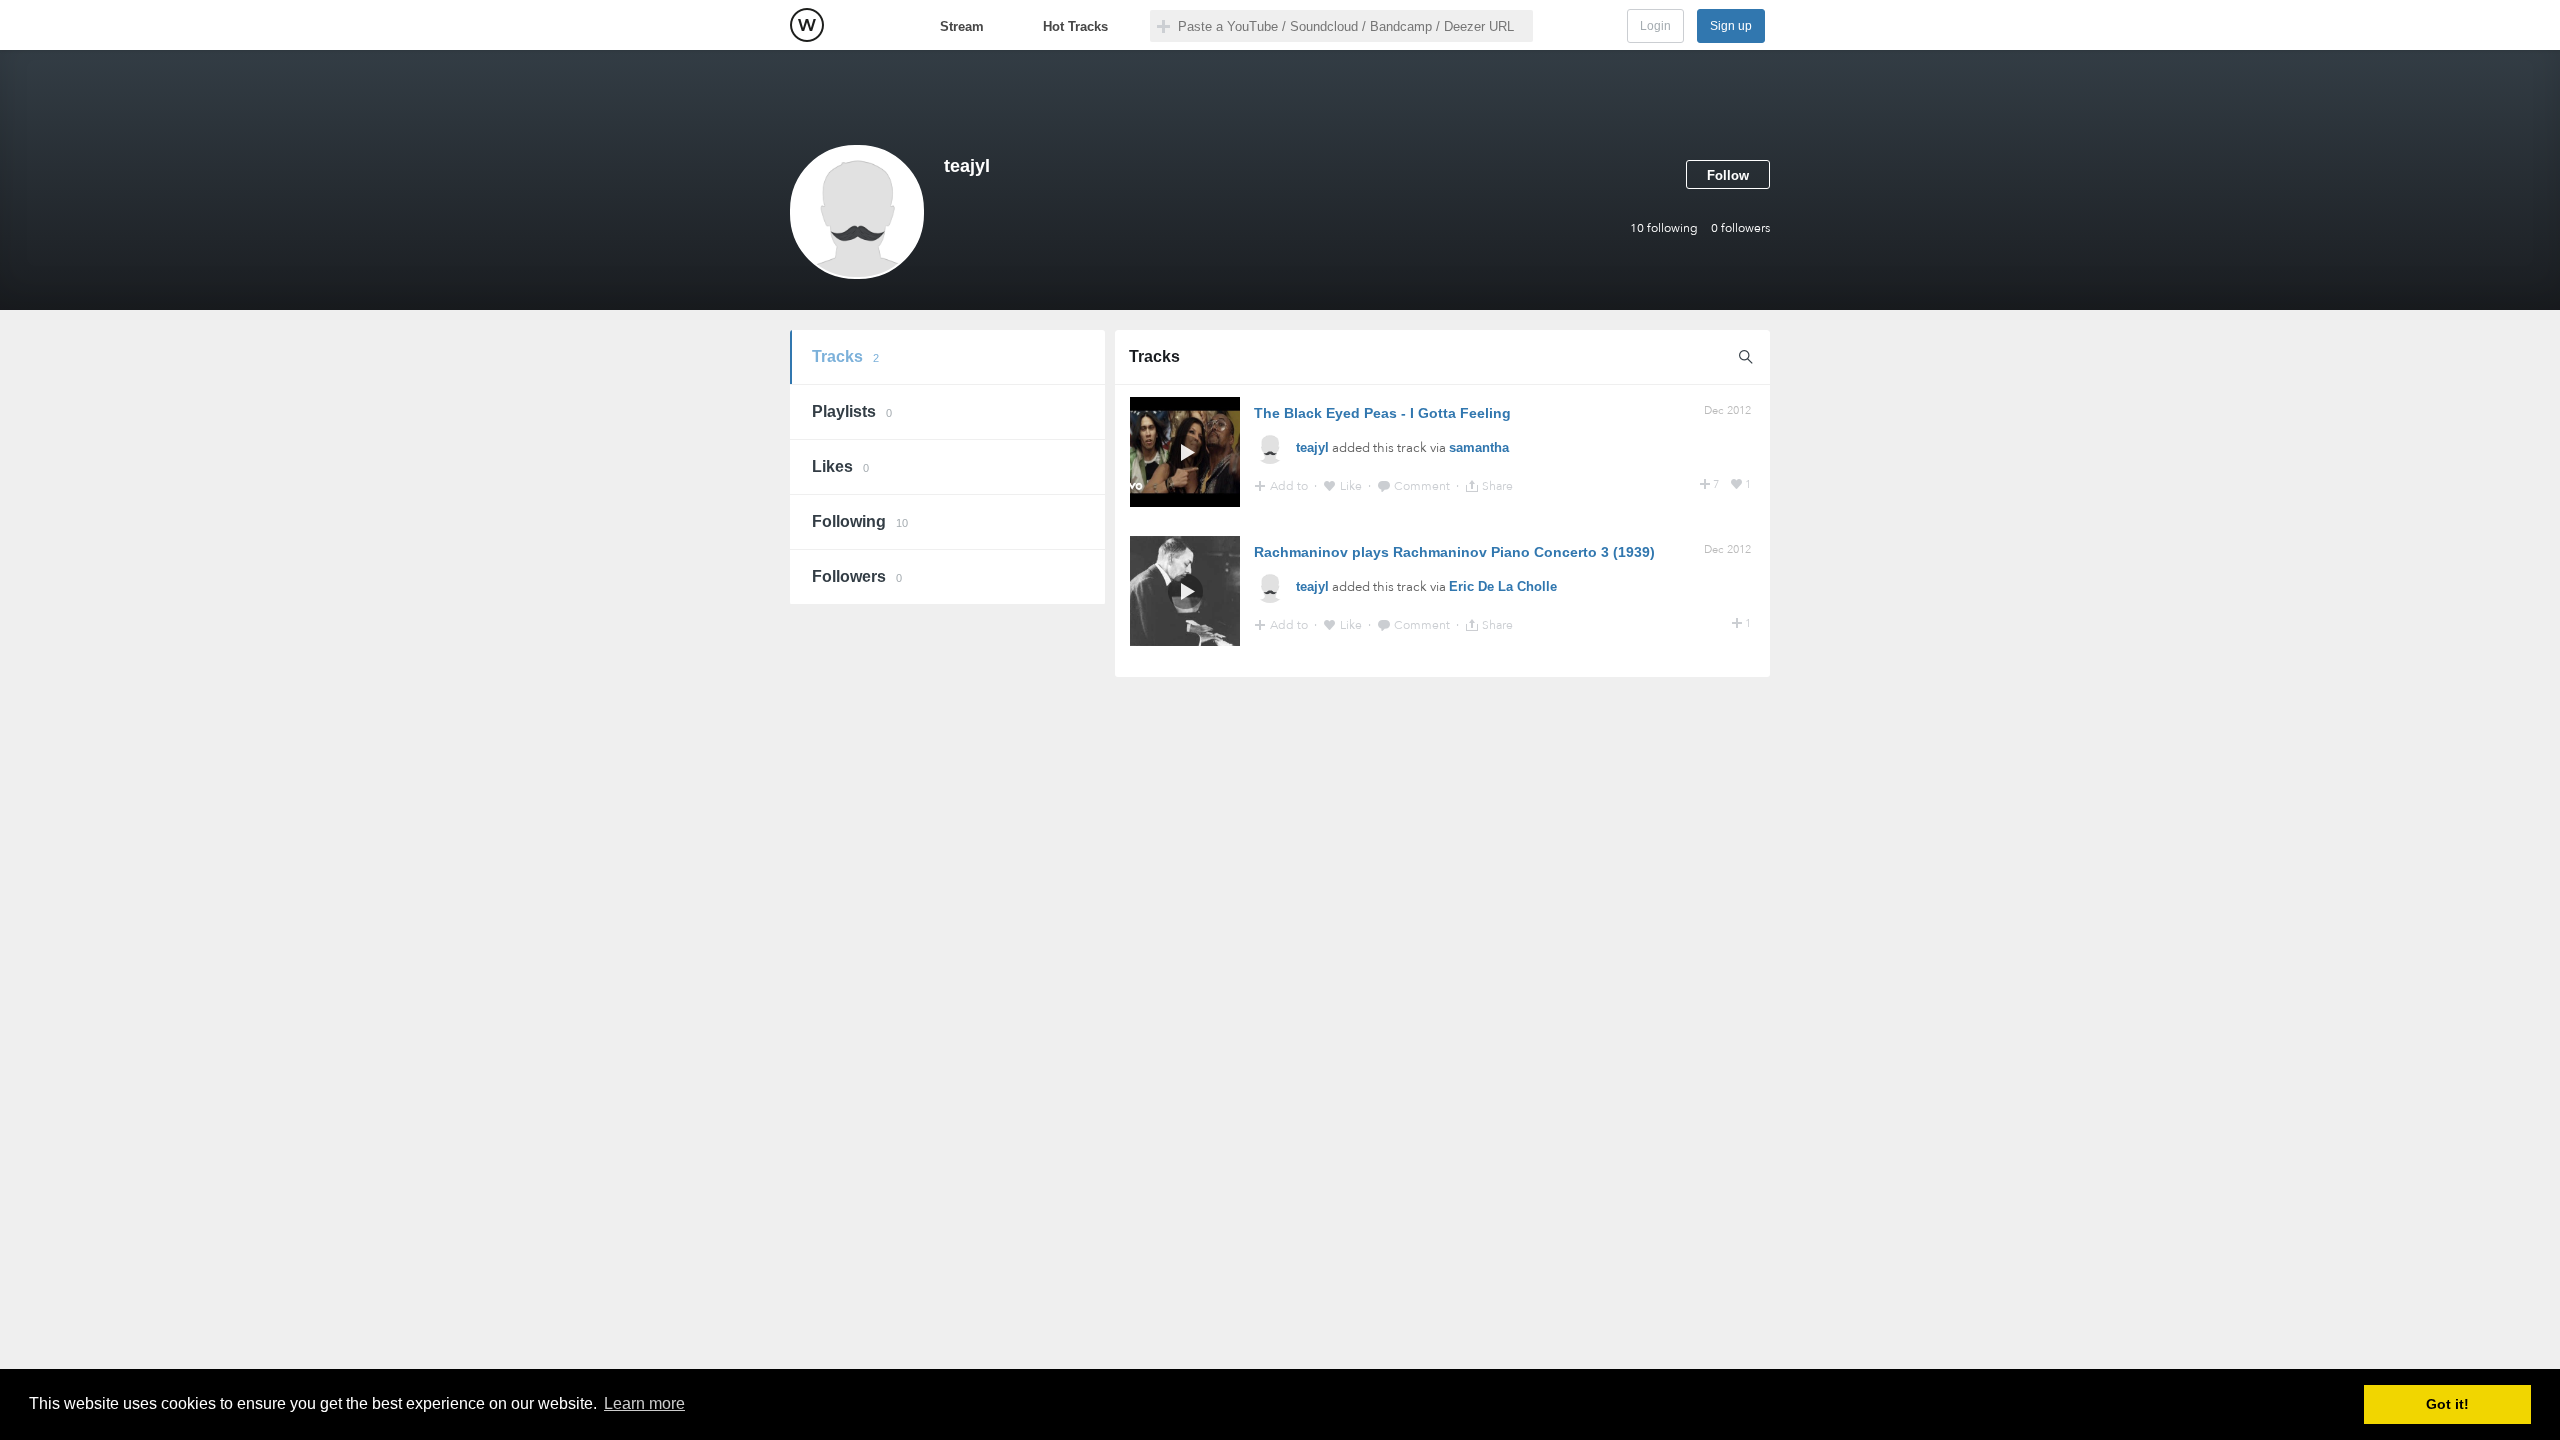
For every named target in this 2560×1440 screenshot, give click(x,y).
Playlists (852, 411)
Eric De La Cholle (1503, 586)
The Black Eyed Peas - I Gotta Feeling (1382, 413)
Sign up (1731, 26)
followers (1740, 228)
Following (860, 521)
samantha (1479, 447)
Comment (1423, 486)
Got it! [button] (2447, 1404)
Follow (1728, 175)
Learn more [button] (644, 1403)
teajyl (1312, 447)
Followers (857, 576)
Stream (962, 26)
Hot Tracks (1075, 26)
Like (1352, 486)
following (1664, 228)
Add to (1290, 486)
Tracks (845, 356)
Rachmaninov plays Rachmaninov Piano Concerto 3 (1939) (1454, 552)
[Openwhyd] (807, 25)
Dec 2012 (1727, 410)
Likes (840, 466)
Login (1655, 26)
